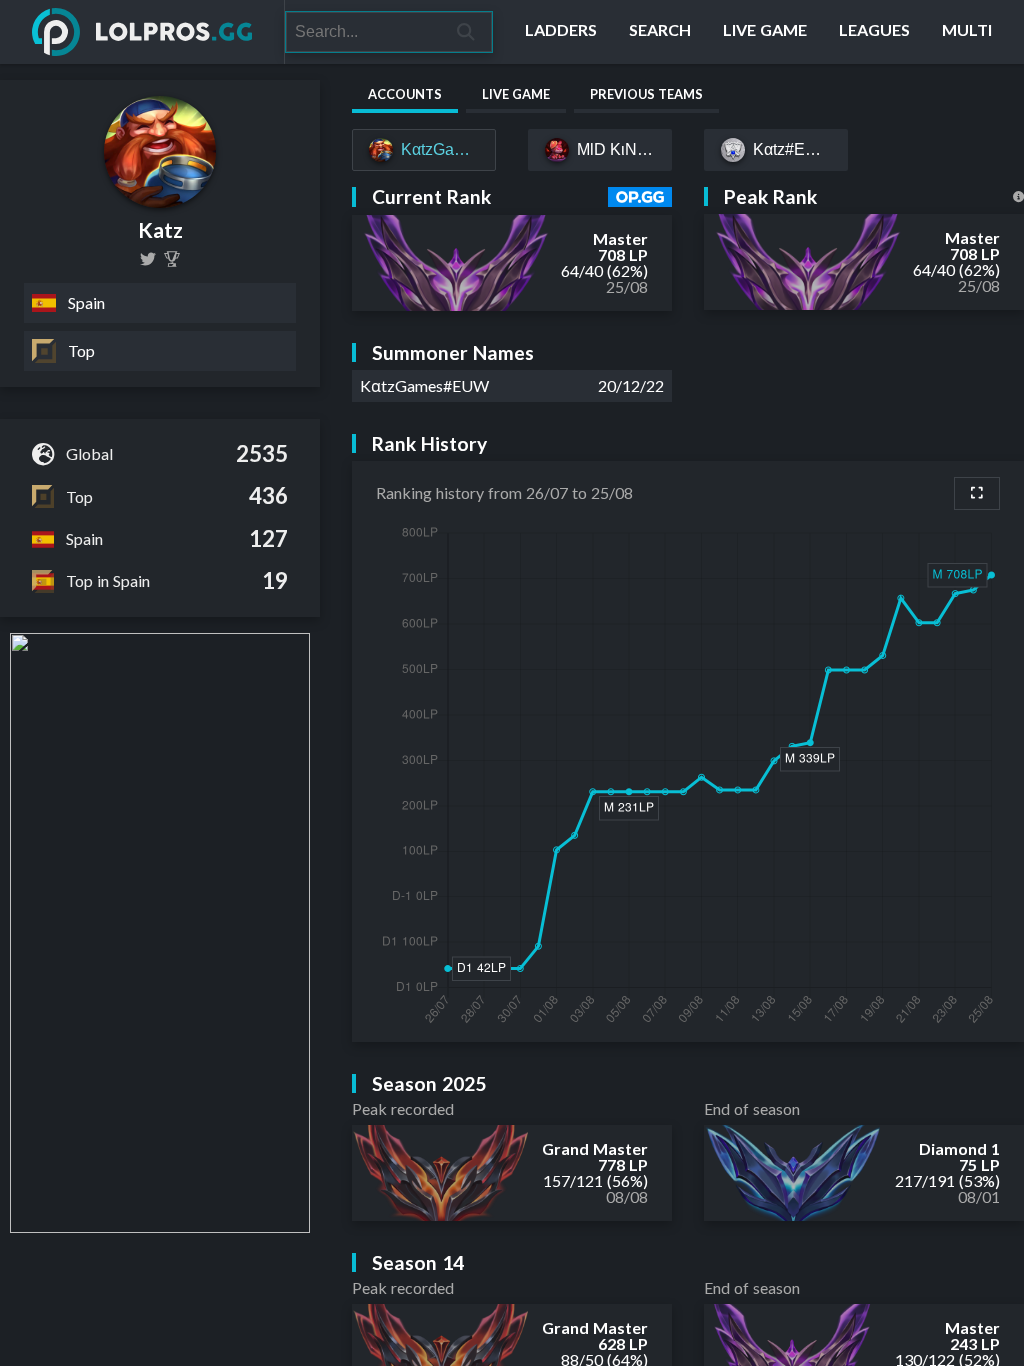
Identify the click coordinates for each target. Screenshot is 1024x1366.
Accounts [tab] (405, 94)
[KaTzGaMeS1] (148, 259)
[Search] (466, 32)
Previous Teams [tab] (646, 94)
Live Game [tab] (516, 94)
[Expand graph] (977, 493)
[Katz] (172, 259)
